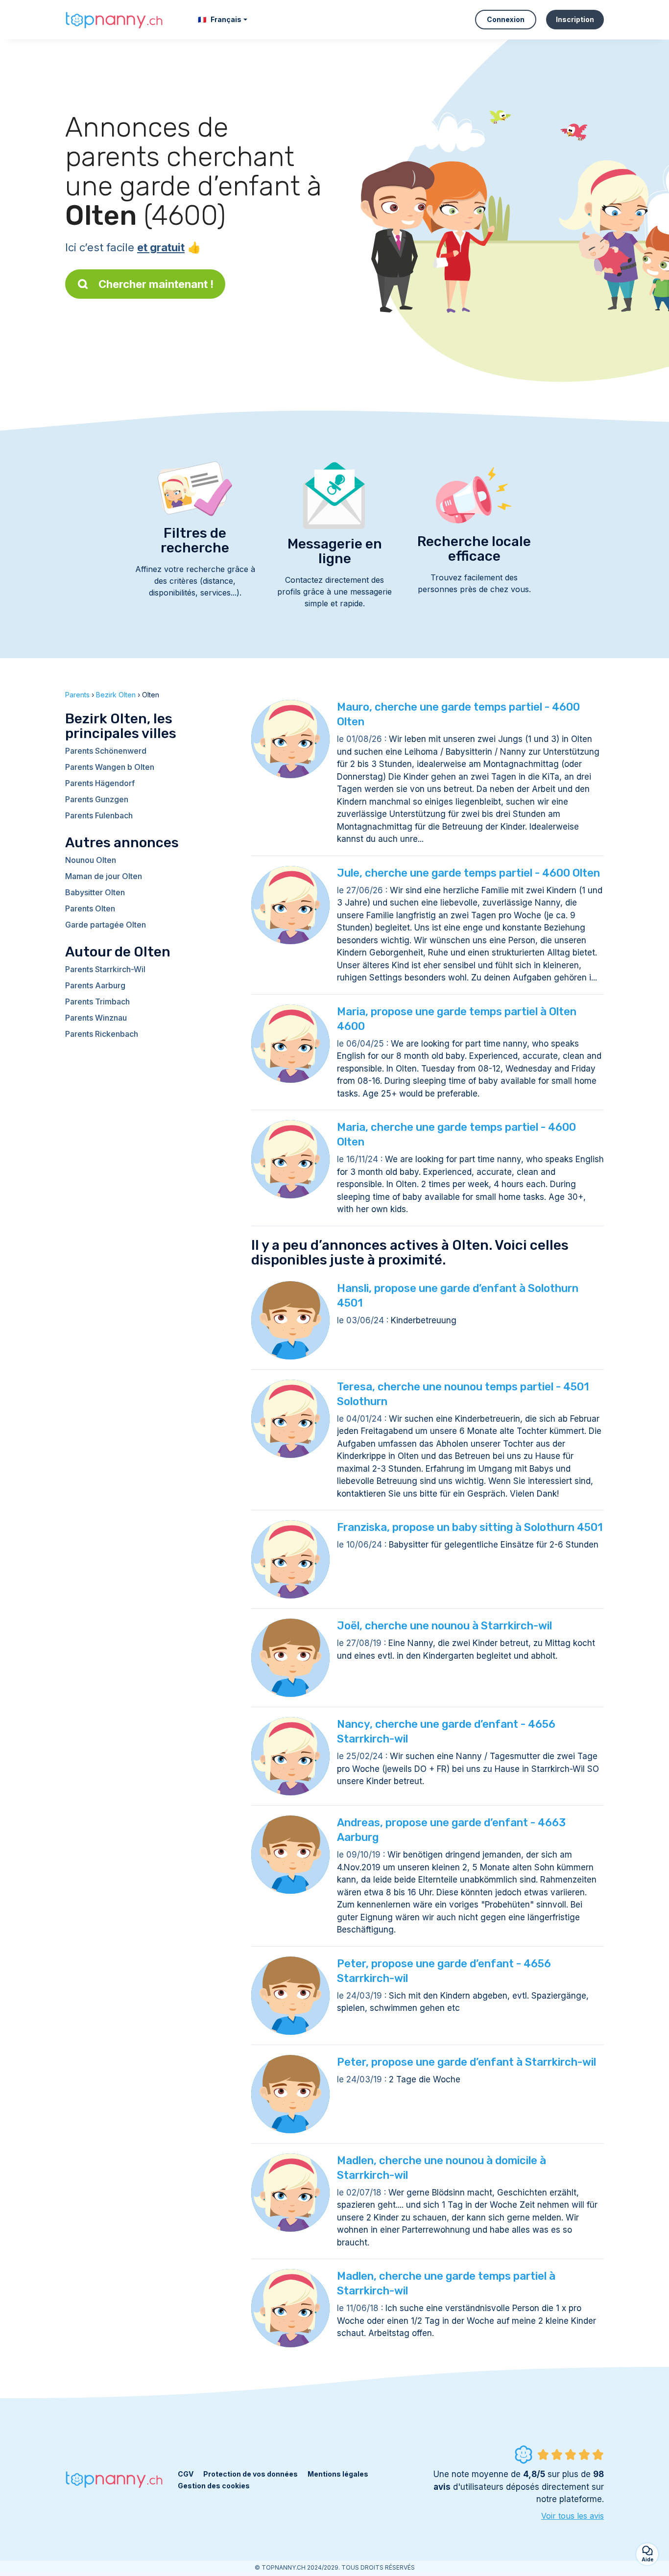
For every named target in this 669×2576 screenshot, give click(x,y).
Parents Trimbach (97, 1002)
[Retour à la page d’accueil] (114, 19)
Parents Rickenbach (102, 1034)
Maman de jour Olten (104, 876)
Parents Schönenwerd (106, 751)
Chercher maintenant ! (156, 284)
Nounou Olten (91, 860)
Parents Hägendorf (100, 783)
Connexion (506, 19)
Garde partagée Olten (106, 925)
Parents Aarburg (95, 985)
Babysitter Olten (95, 892)
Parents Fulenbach (99, 815)
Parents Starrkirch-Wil (105, 969)
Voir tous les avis (573, 2516)
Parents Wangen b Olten (110, 767)
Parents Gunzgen (97, 799)
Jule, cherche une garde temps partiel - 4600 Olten (468, 873)
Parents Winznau (96, 1018)
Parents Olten (90, 908)
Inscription (575, 19)
